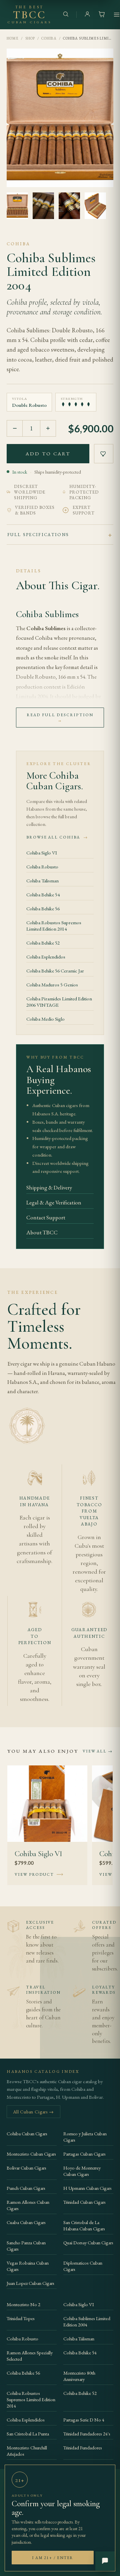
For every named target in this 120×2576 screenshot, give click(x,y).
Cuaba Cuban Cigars (26, 2222)
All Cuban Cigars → (33, 2112)
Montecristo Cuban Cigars (31, 2154)
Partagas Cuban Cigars (84, 2154)
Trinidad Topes (21, 2318)
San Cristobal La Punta (28, 2434)
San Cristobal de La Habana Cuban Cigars (84, 2225)
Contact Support (46, 1217)
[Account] (87, 15)
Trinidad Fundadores (83, 2448)
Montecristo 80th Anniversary (79, 2376)
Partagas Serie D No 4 (84, 2420)
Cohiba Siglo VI (42, 853)
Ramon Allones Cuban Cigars (28, 2205)
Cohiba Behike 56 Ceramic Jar (55, 971)
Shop (30, 38)
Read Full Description (60, 718)
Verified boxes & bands (35, 510)
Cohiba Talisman (42, 881)
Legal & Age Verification (54, 1202)
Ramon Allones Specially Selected (30, 2356)
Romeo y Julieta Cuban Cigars (85, 2137)
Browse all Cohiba (57, 837)
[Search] (66, 15)
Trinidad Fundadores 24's (87, 2434)
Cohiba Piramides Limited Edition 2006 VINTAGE (59, 1002)
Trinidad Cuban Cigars (84, 2202)
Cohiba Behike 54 (43, 895)
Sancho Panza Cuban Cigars (26, 2246)
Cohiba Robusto (42, 867)
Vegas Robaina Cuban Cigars (28, 2266)
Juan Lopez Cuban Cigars (30, 2283)
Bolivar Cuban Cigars (26, 2168)
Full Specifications (38, 535)
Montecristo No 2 (23, 2304)
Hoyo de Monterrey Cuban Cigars (82, 2171)
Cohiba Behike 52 (43, 943)
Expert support (84, 510)
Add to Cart (48, 453)
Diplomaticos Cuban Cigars (83, 2266)
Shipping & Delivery (49, 1187)
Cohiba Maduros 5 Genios (52, 985)
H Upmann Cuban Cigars (87, 2188)
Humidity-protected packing (84, 492)
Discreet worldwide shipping (30, 492)
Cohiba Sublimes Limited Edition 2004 (87, 2321)
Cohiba (49, 38)
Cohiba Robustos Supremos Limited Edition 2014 (54, 926)
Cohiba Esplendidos (46, 957)
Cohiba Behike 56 (43, 908)
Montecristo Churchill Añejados (27, 2451)
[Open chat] (105, 2561)
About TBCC (42, 1232)
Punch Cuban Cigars (26, 2188)
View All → (98, 1751)
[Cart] (102, 15)
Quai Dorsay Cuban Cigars (88, 2242)
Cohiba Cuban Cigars (27, 2133)
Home (13, 38)
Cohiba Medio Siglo (45, 1019)
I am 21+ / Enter (52, 2558)
